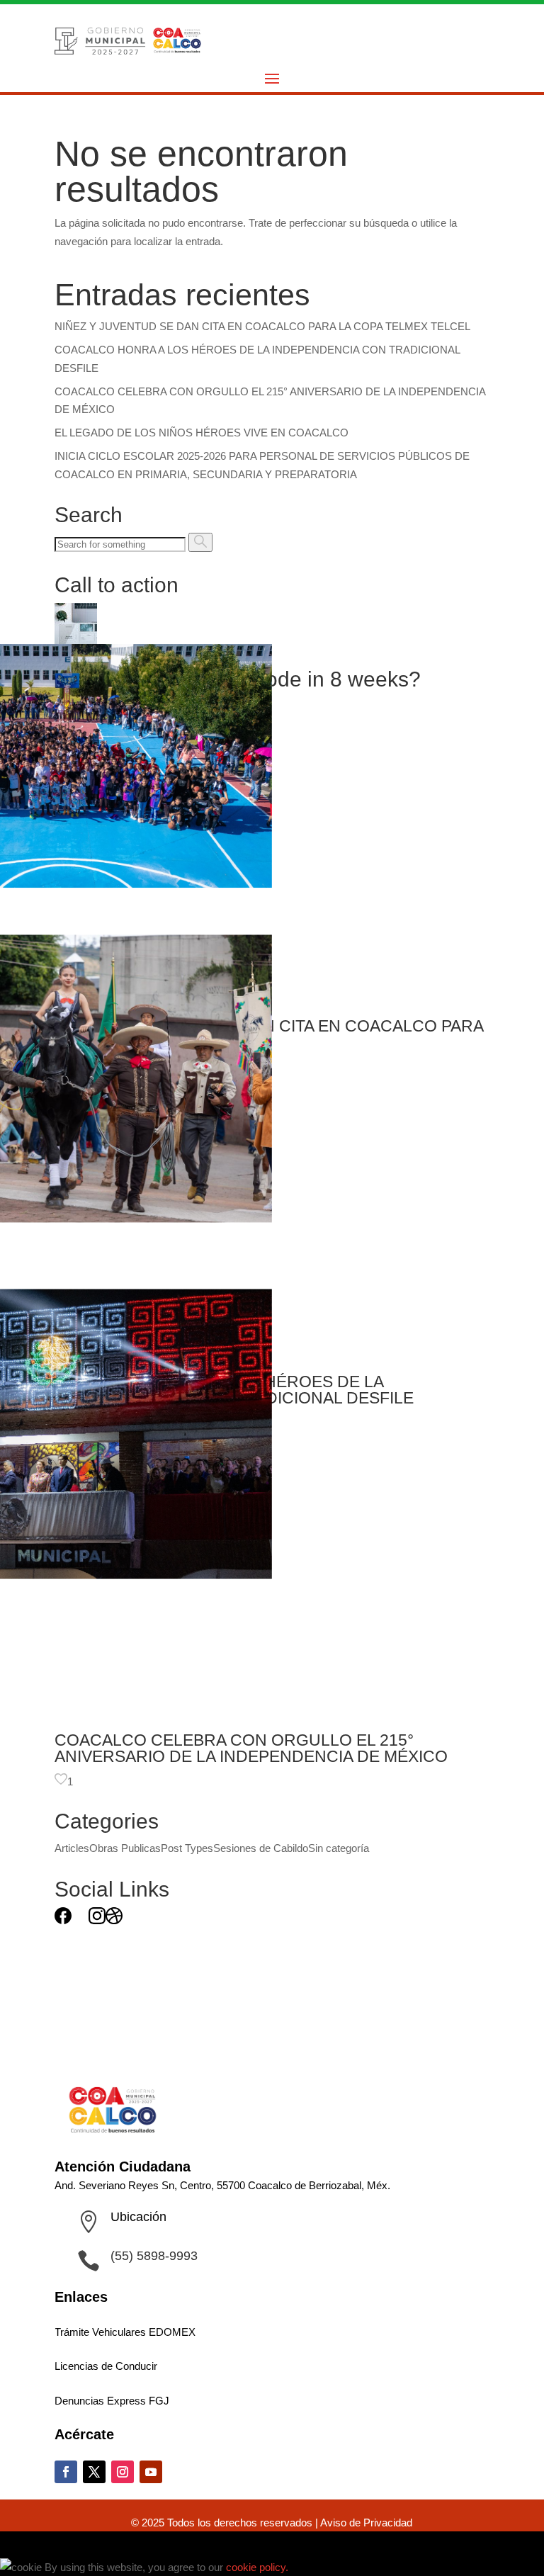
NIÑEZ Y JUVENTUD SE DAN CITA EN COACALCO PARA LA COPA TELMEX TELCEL (262, 326)
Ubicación (138, 2217)
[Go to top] (8, 2544)
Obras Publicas (125, 1848)
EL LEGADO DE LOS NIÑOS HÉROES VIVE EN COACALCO (202, 433)
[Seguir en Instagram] (123, 2472)
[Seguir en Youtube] (151, 2472)
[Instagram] (97, 1920)
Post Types (187, 1848)
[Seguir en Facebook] (66, 2472)
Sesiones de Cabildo (261, 1848)
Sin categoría (339, 1848)
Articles (72, 1848)
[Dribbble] (114, 1920)
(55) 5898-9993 (154, 2256)
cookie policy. (259, 2567)
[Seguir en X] (94, 2472)
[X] (80, 1920)
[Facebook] (63, 1920)
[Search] (200, 542)
